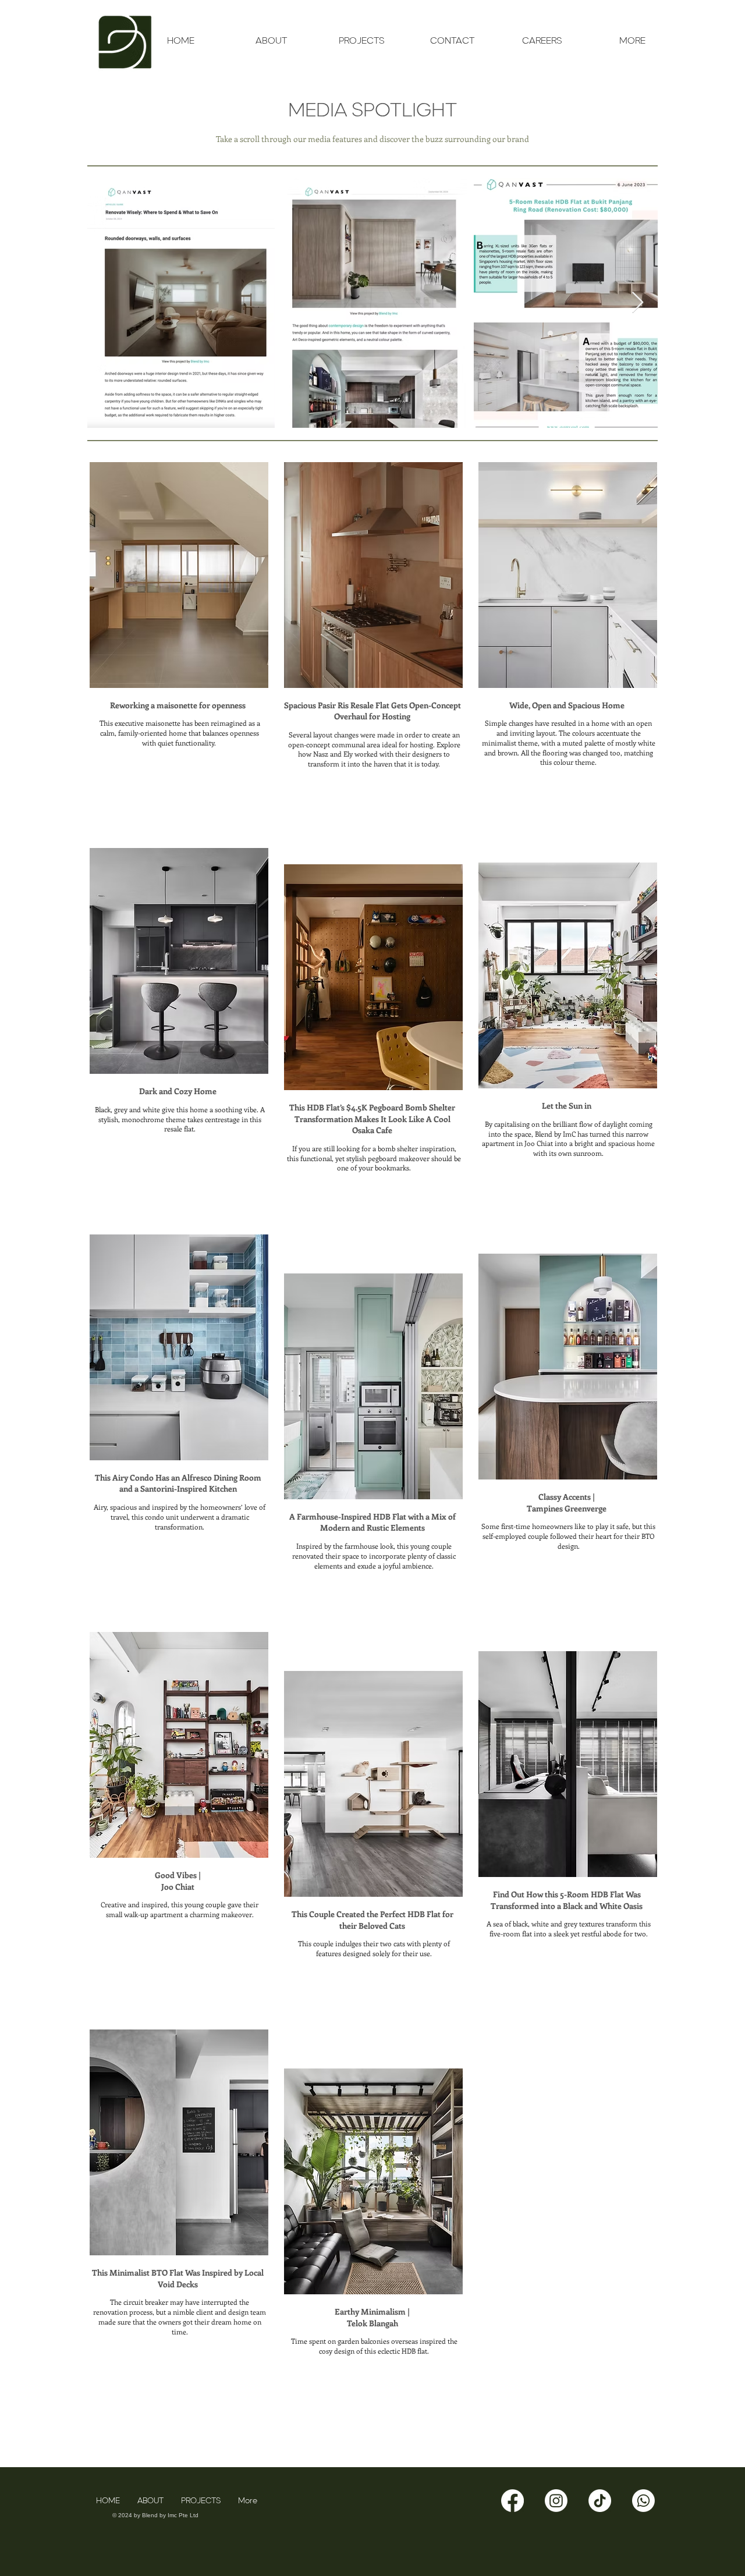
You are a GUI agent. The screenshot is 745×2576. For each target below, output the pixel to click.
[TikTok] (600, 2501)
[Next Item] (638, 303)
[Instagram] (556, 2501)
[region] (178, 649)
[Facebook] (512, 2501)
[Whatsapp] (643, 2501)
